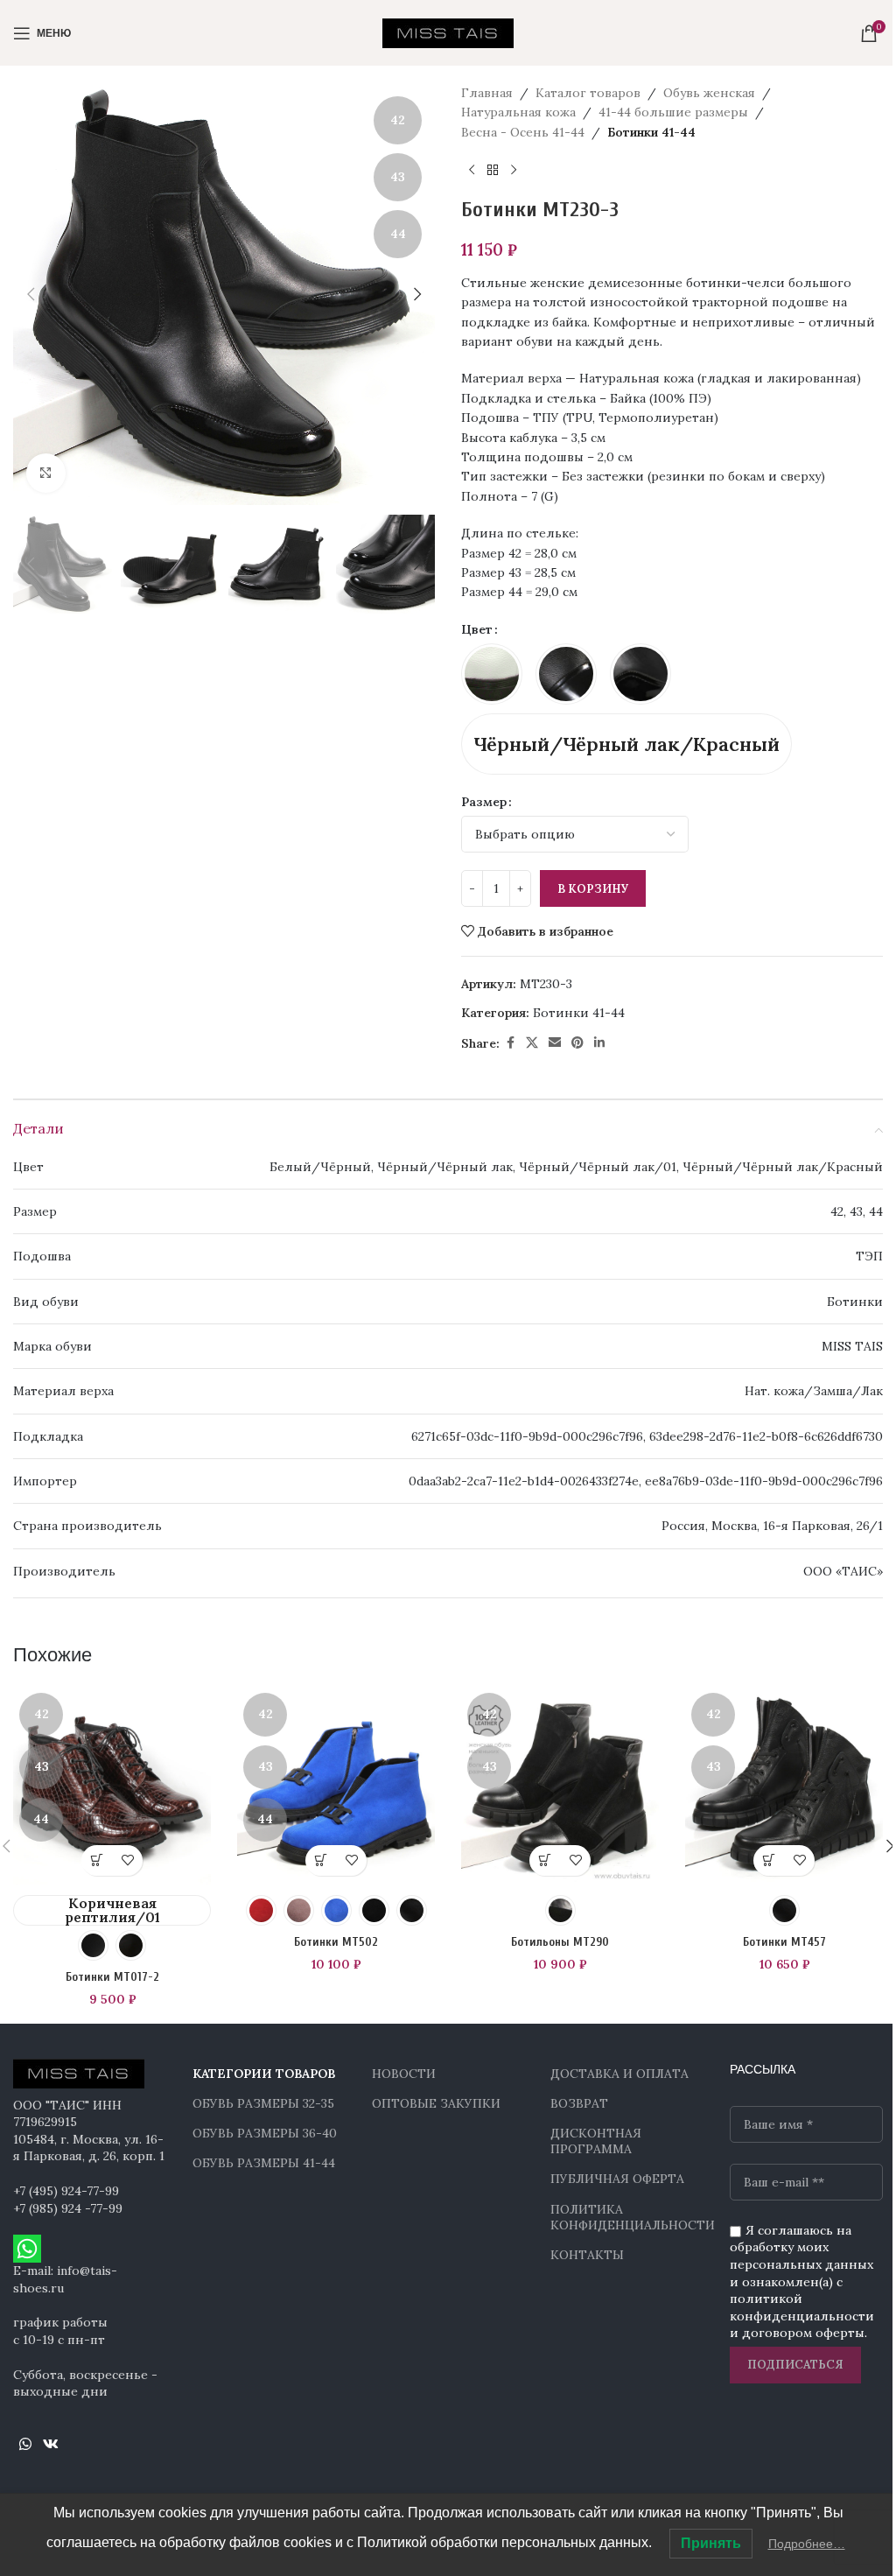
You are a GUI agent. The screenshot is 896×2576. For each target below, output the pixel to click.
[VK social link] (50, 2445)
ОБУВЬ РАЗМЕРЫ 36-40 (265, 2133)
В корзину (593, 889)
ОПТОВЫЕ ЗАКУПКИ (436, 2103)
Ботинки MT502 (336, 1942)
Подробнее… (807, 2544)
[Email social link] (555, 1043)
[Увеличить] (46, 473)
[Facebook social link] (510, 1043)
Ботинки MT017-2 (112, 1977)
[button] (31, 294)
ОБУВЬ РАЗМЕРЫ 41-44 (264, 2163)
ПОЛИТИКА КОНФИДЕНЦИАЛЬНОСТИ (627, 2217)
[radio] (492, 674)
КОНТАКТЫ (587, 2255)
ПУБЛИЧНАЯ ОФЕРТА (617, 2179)
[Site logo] (448, 32)
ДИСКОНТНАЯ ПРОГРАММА (596, 2141)
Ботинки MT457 (784, 1942)
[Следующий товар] (514, 170)
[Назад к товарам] (493, 170)
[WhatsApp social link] (25, 2445)
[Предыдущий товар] (472, 170)
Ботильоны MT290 (560, 1942)
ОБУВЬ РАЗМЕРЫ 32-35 (263, 2103)
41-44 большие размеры (673, 112)
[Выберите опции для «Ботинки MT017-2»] (97, 1860)
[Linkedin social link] (599, 1043)
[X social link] (532, 1043)
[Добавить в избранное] (127, 1860)
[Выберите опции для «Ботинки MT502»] (321, 1860)
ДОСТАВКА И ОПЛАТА (619, 2074)
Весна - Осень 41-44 (523, 132)
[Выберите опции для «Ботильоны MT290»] (545, 1860)
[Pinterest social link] (577, 1043)
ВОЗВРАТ (579, 2103)
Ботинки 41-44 (651, 132)
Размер (484, 802)
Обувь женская (709, 93)
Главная (487, 93)
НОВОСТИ (404, 2074)
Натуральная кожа (518, 112)
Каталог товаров (588, 93)
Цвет (477, 629)
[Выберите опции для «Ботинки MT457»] (769, 1860)
